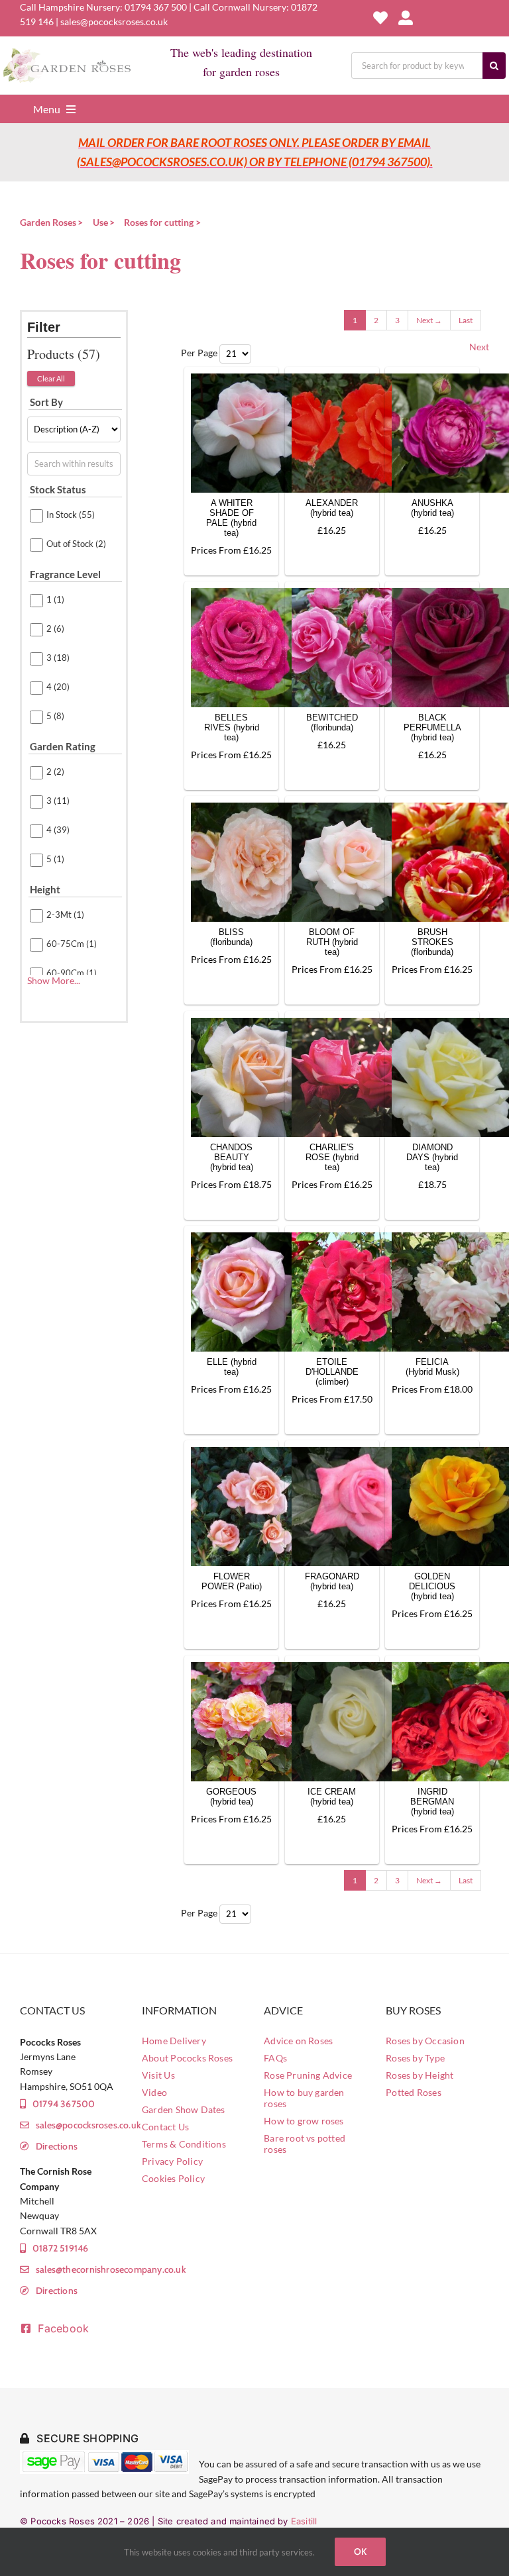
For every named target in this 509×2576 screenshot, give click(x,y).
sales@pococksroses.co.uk (114, 22)
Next (479, 347)
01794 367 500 (156, 7)
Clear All (51, 378)
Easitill (304, 2521)
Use (100, 222)
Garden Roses (48, 222)
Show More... (54, 980)
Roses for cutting (159, 222)
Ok (360, 2551)
